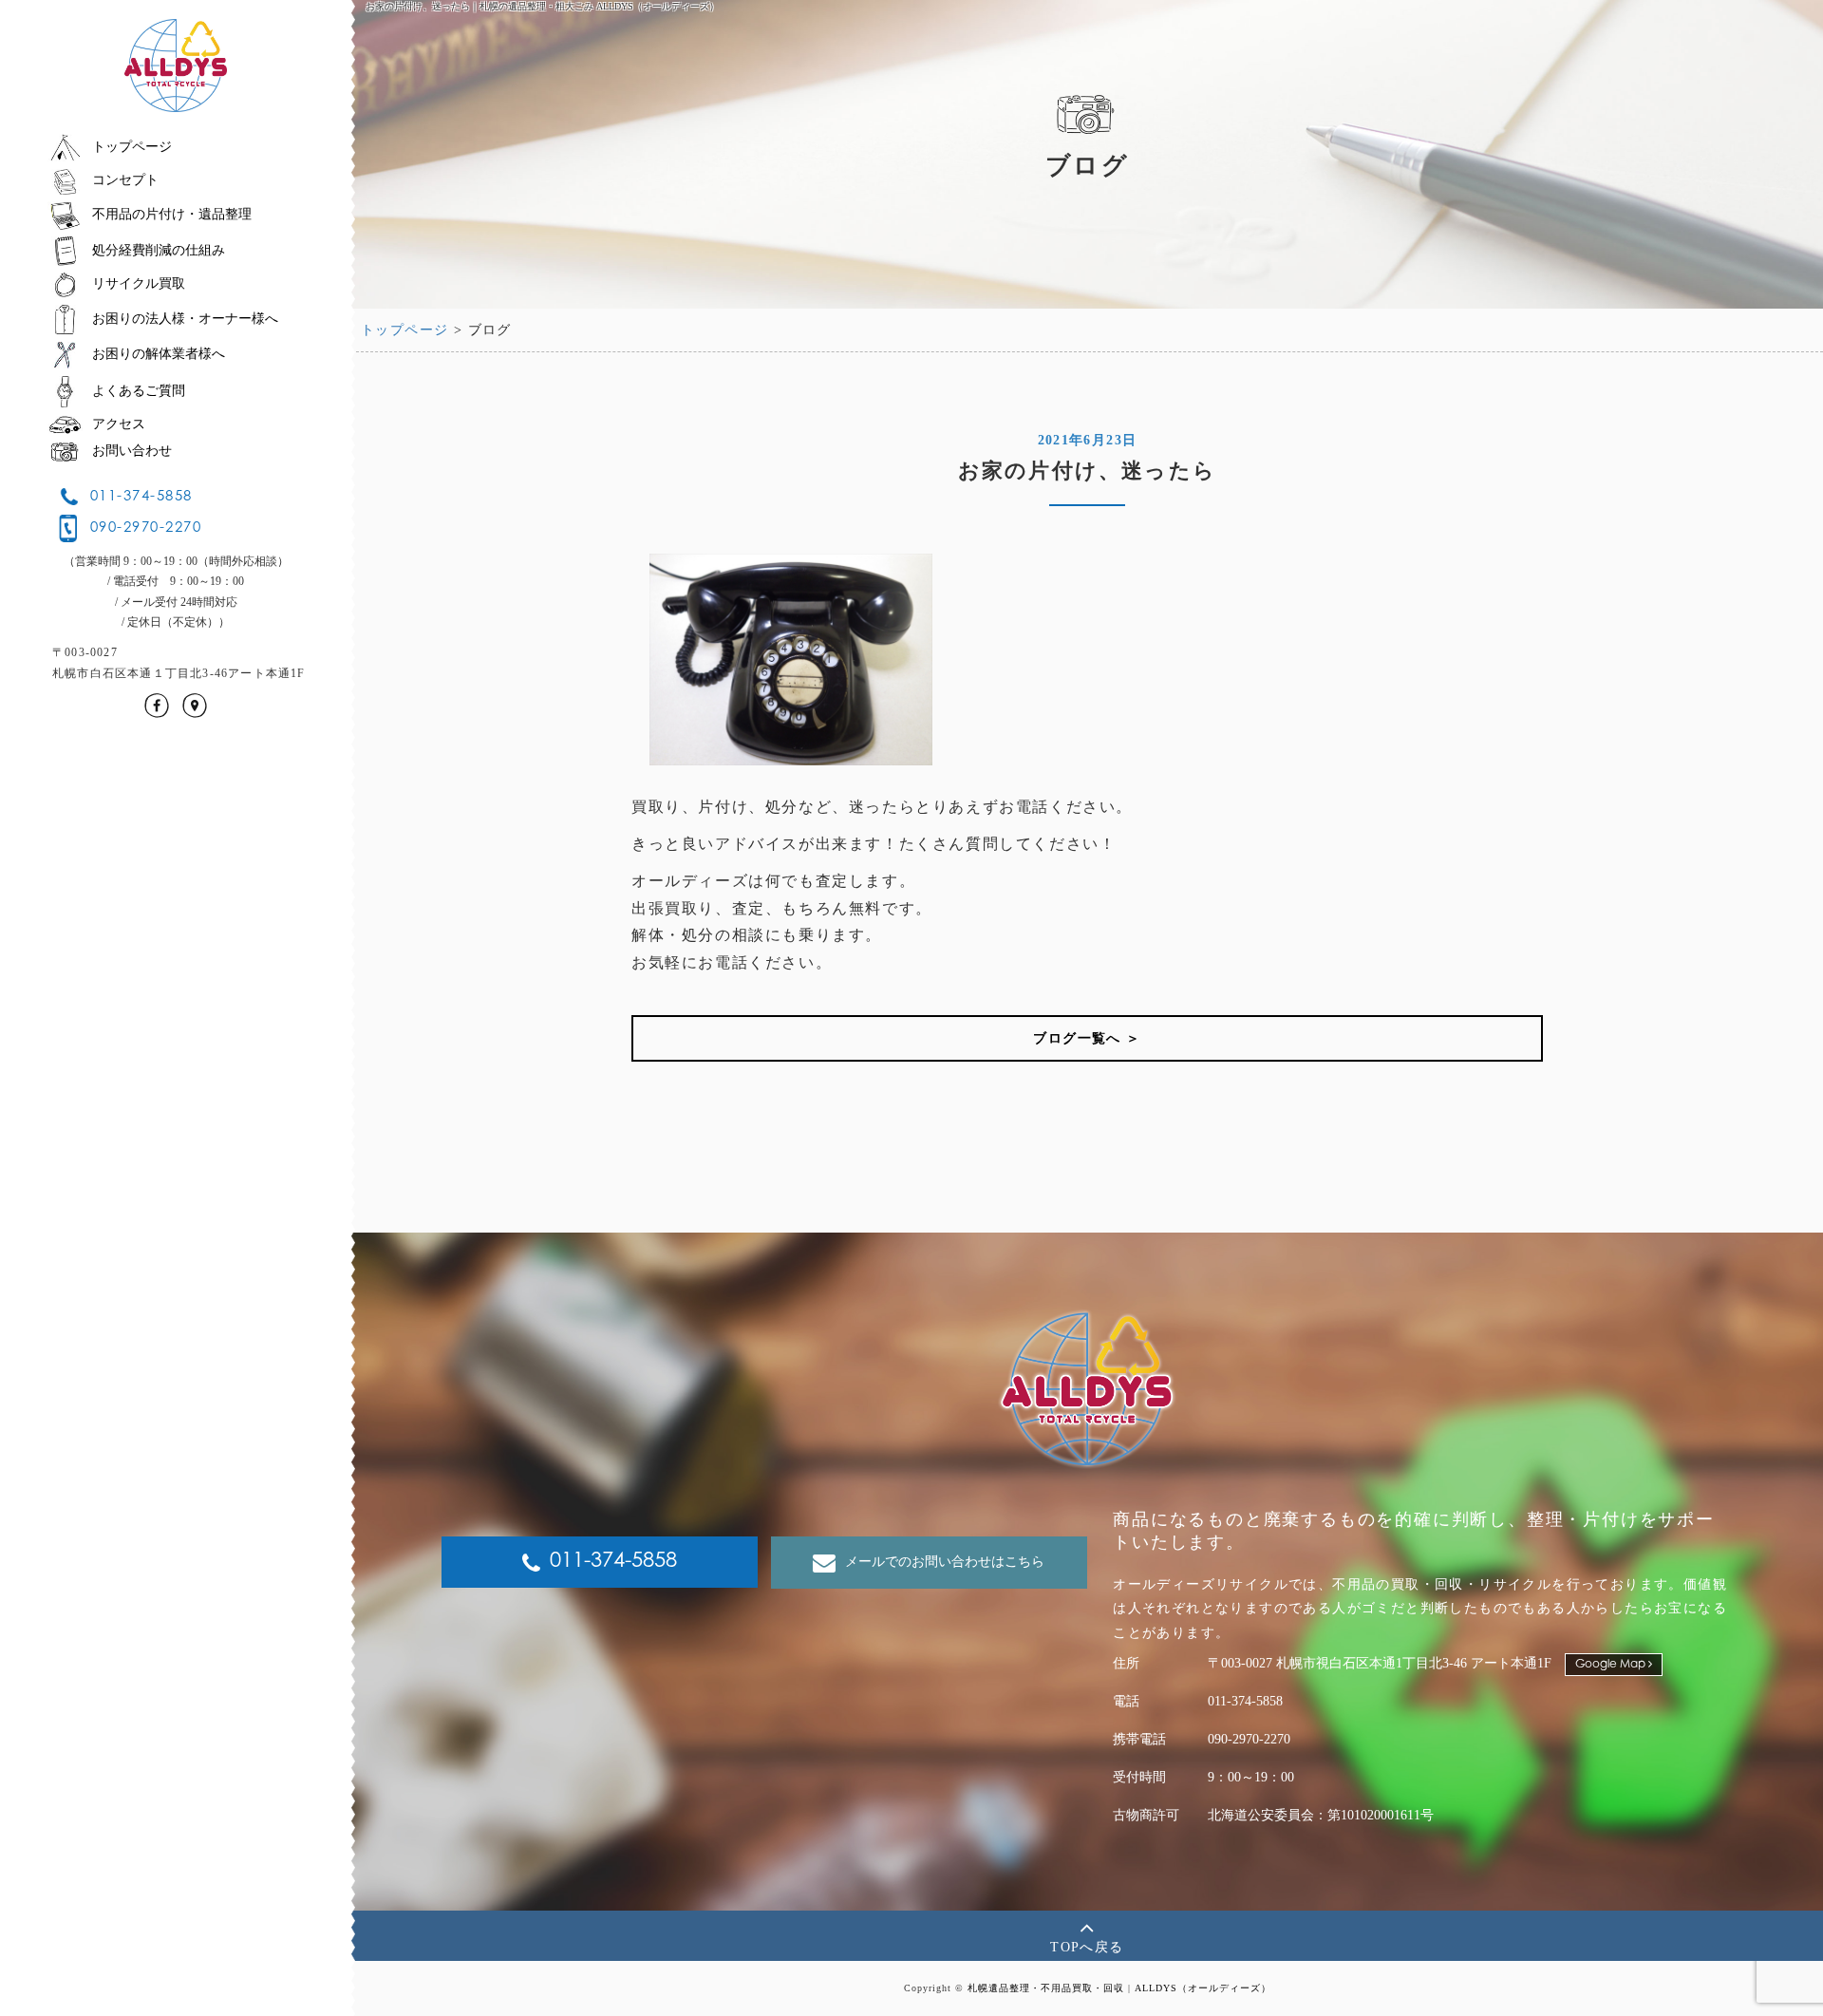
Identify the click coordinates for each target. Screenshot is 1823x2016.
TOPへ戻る (1087, 1947)
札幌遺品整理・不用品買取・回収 (1046, 1988)
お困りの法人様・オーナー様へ (185, 319)
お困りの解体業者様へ (159, 354)
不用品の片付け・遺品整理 (172, 214)
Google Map (1612, 1665)
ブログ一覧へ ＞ (1087, 1038)
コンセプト (125, 180)
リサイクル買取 (139, 283)
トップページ (132, 147)
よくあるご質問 (139, 391)
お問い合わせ (132, 451)
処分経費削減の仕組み (159, 250)
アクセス (119, 424)
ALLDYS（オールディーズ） (1203, 1988)
